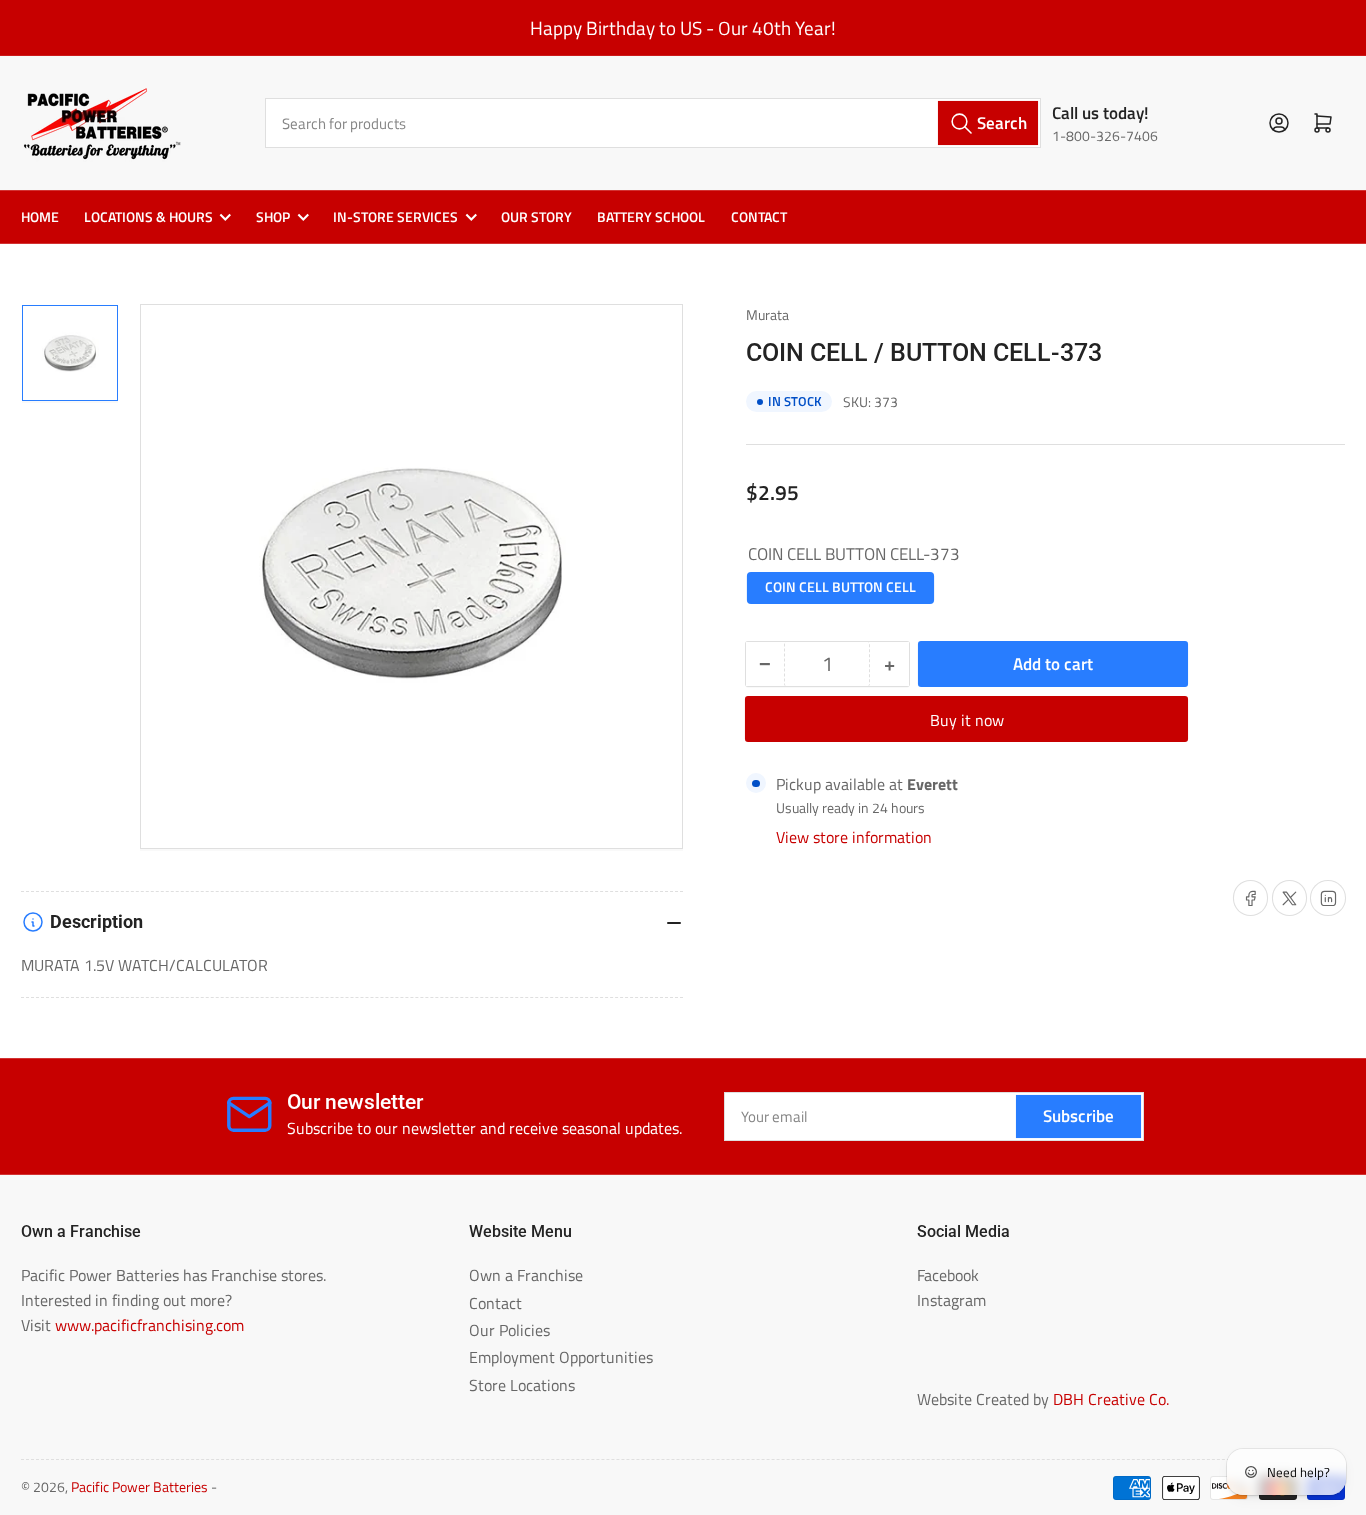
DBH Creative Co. (1111, 1399)
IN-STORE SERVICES (395, 217)
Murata (767, 315)
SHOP (273, 217)
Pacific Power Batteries (139, 1487)
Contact (495, 1303)
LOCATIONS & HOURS (148, 217)
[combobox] (653, 122)
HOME (40, 217)
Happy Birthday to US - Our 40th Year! (683, 28)
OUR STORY (536, 217)
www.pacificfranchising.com (149, 1325)
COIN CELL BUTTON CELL (840, 587)
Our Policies (509, 1330)
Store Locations (522, 1385)
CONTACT (759, 217)
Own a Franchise (526, 1275)
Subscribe (1078, 1115)
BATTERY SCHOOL (651, 217)
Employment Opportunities (561, 1357)
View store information (854, 837)
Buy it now (967, 720)
